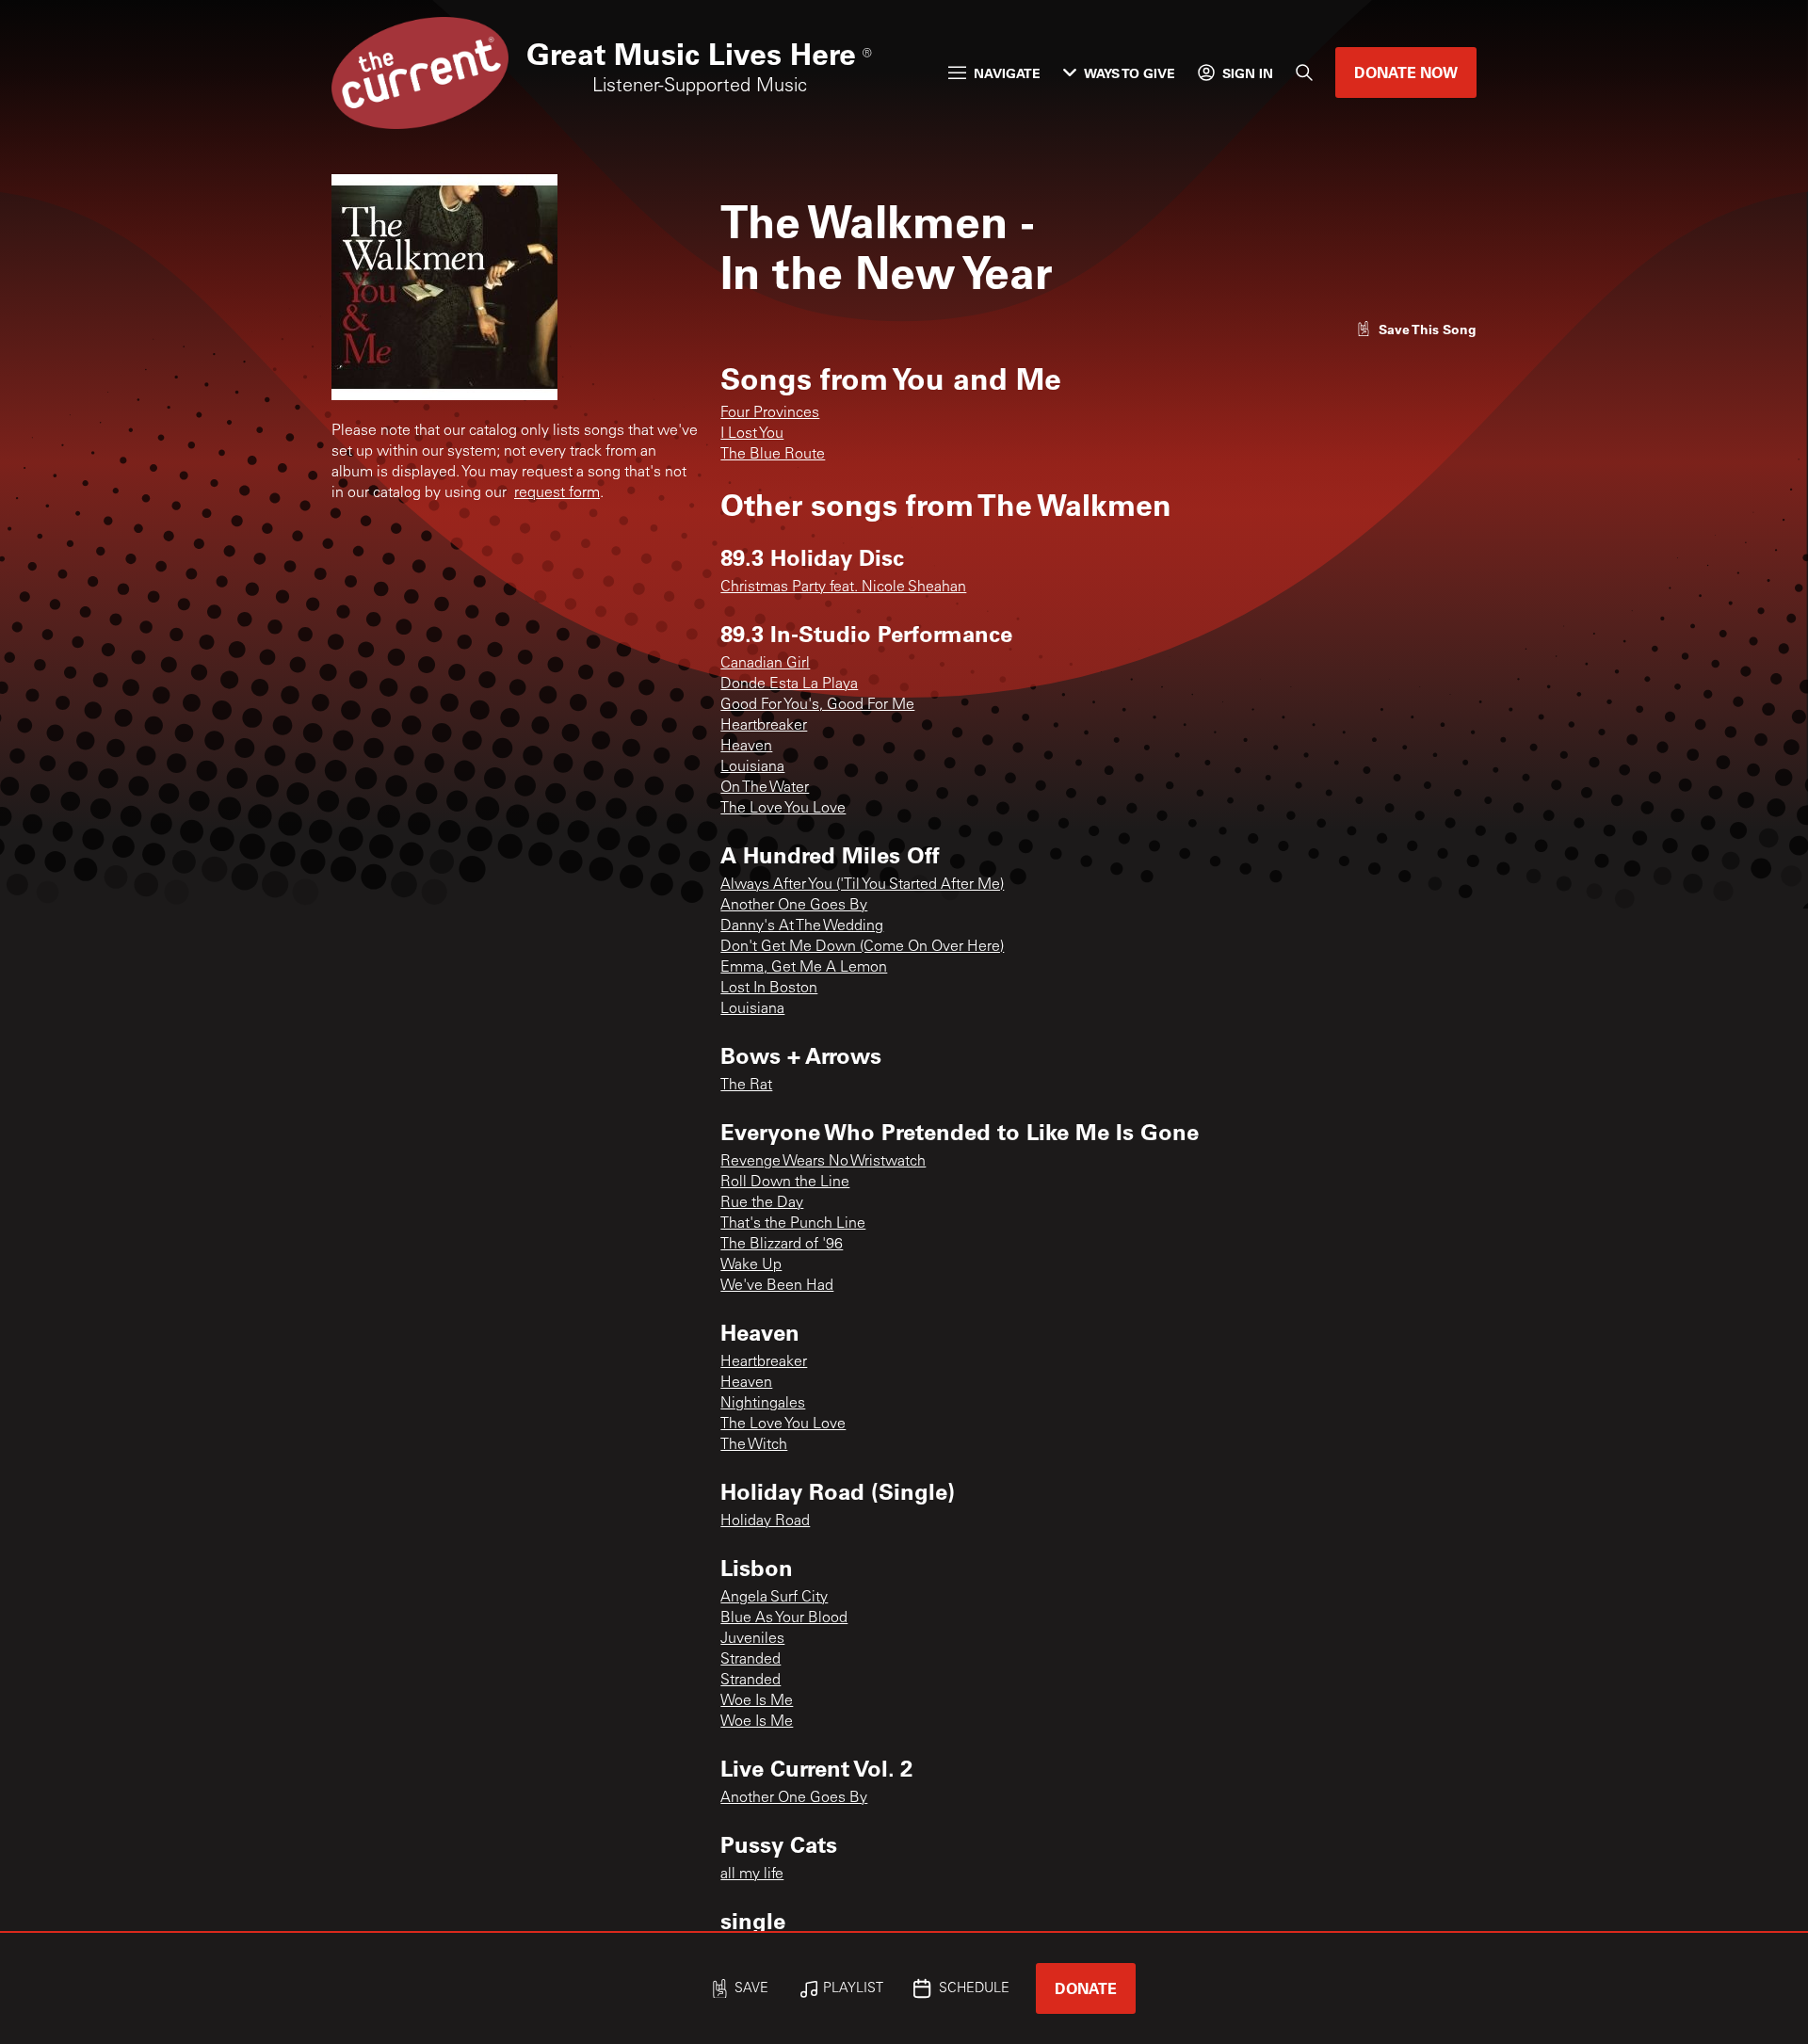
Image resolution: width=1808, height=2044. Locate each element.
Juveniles (752, 1639)
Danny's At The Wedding (802, 926)
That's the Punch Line (793, 1224)
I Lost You (752, 434)
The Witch (754, 1445)
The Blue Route (773, 455)
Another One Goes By (794, 906)
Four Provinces (770, 413)
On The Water (765, 788)
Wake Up (751, 1265)
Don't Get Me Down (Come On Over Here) (862, 947)
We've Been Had (777, 1286)
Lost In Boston (769, 989)
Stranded (751, 1660)
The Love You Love (783, 809)
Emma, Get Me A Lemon (804, 968)
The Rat (746, 1086)
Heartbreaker (764, 726)
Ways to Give (1130, 73)
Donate (1086, 1988)
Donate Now (1406, 72)
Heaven (746, 747)
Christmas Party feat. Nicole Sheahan (843, 587)
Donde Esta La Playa (789, 684)
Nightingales (763, 1404)
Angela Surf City (774, 1598)
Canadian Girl (765, 664)
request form (557, 493)
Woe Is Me (757, 1701)
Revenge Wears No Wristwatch (823, 1162)
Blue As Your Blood (784, 1618)
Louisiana (752, 767)
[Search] (1304, 72)
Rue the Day (762, 1203)
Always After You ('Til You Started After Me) (862, 885)
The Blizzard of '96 (782, 1245)
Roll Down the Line (785, 1183)
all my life (752, 1875)
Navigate (1007, 73)
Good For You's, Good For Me (817, 705)
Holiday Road (765, 1521)
